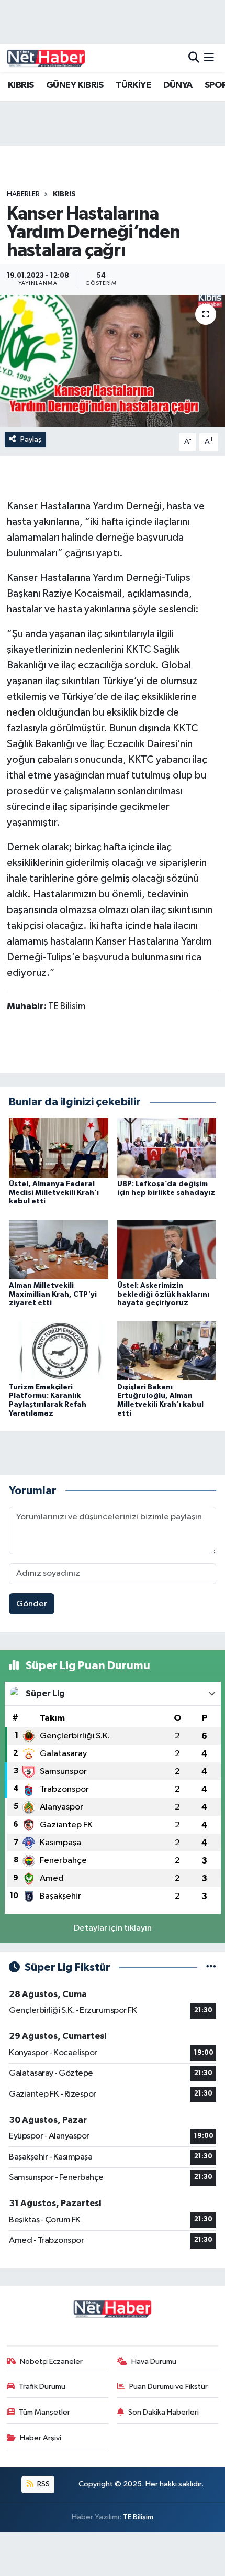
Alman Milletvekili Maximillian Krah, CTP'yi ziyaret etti (53, 1295)
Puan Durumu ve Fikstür (168, 2387)
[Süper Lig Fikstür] (211, 1967)
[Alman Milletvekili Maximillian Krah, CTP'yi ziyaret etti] (59, 1249)
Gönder (32, 1604)
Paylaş (31, 439)
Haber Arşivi (41, 2438)
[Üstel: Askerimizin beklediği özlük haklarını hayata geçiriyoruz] (167, 1249)
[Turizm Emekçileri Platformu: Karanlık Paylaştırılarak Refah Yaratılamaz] (59, 1350)
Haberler (23, 194)
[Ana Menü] (209, 58)
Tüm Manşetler (44, 2412)
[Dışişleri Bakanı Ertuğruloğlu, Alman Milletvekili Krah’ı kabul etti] (167, 1350)
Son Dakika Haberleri (164, 2412)
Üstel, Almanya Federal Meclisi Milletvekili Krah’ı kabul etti (54, 1193)
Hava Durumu (154, 2361)
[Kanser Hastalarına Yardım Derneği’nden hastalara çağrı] (113, 361)
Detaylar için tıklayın (113, 1928)
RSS (43, 2484)
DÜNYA (178, 85)
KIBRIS (21, 85)
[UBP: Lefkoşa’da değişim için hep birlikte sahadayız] (167, 1148)
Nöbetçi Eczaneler (51, 2361)
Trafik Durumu (42, 2387)
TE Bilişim (138, 2517)
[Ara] (194, 58)
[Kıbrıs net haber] (46, 58)
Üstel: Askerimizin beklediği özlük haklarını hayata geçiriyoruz (163, 1295)
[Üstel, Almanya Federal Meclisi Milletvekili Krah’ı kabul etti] (59, 1148)
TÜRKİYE (133, 85)
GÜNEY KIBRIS (75, 85)
